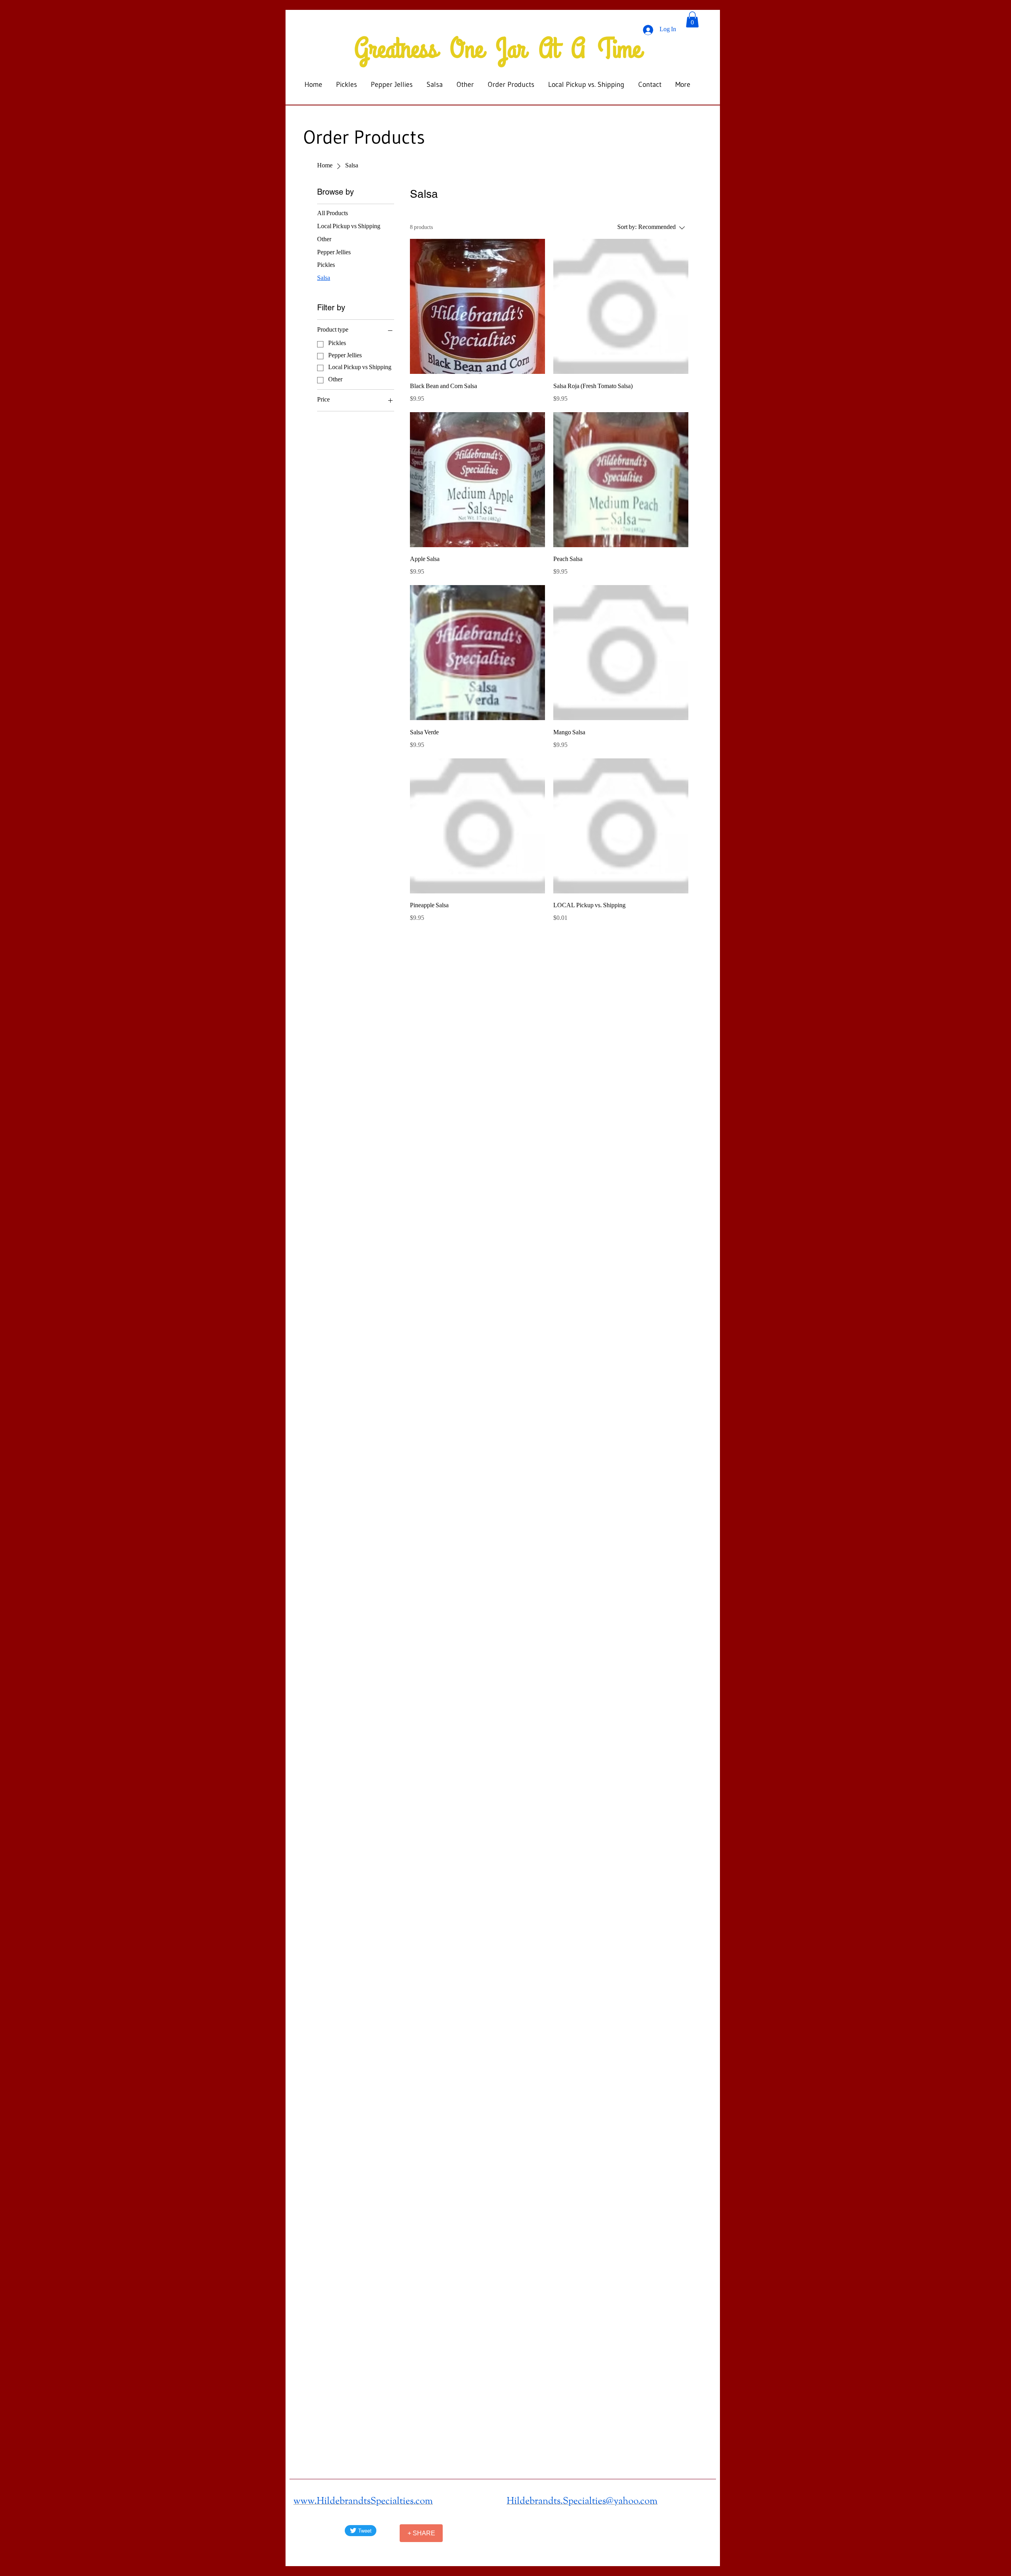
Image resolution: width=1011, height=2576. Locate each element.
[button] (692, 20)
